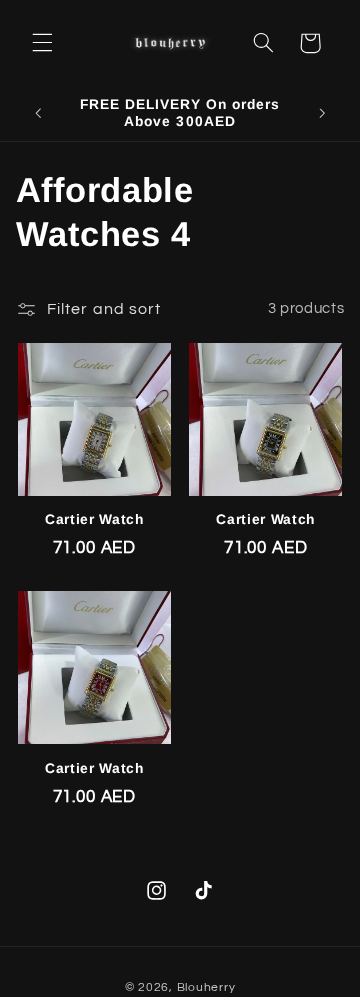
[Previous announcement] (38, 113)
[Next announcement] (322, 113)
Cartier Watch (94, 519)
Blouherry (206, 987)
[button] (42, 43)
